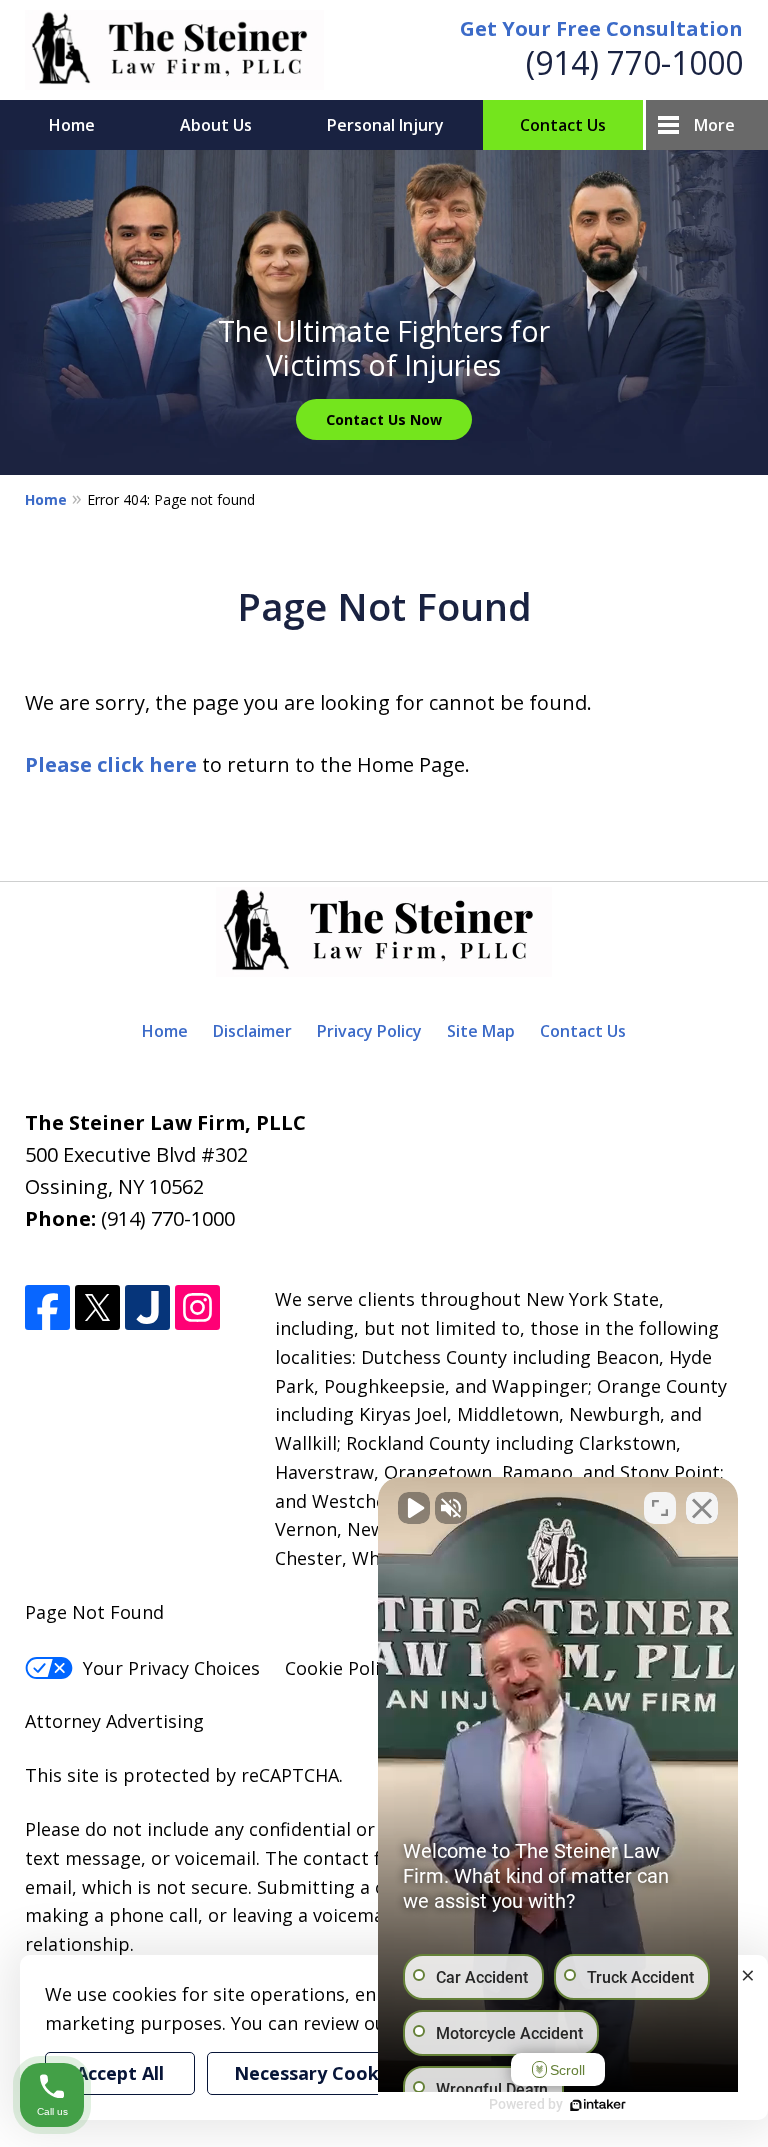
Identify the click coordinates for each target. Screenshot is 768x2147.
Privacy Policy (369, 1031)
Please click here (111, 764)
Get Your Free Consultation (601, 28)
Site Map (481, 1031)
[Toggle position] (660, 1508)
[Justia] (147, 1307)
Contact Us (563, 125)
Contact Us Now (384, 419)
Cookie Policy (341, 1668)
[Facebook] (47, 1307)
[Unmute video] (414, 1508)
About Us (216, 125)
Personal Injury (385, 125)
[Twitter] (97, 1307)
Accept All (120, 2073)
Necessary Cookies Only (341, 2073)
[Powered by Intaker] (598, 2105)
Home (72, 125)
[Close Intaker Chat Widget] (702, 1508)
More (714, 125)
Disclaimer (252, 1031)
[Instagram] (197, 1307)
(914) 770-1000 (634, 62)
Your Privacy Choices (171, 1668)
